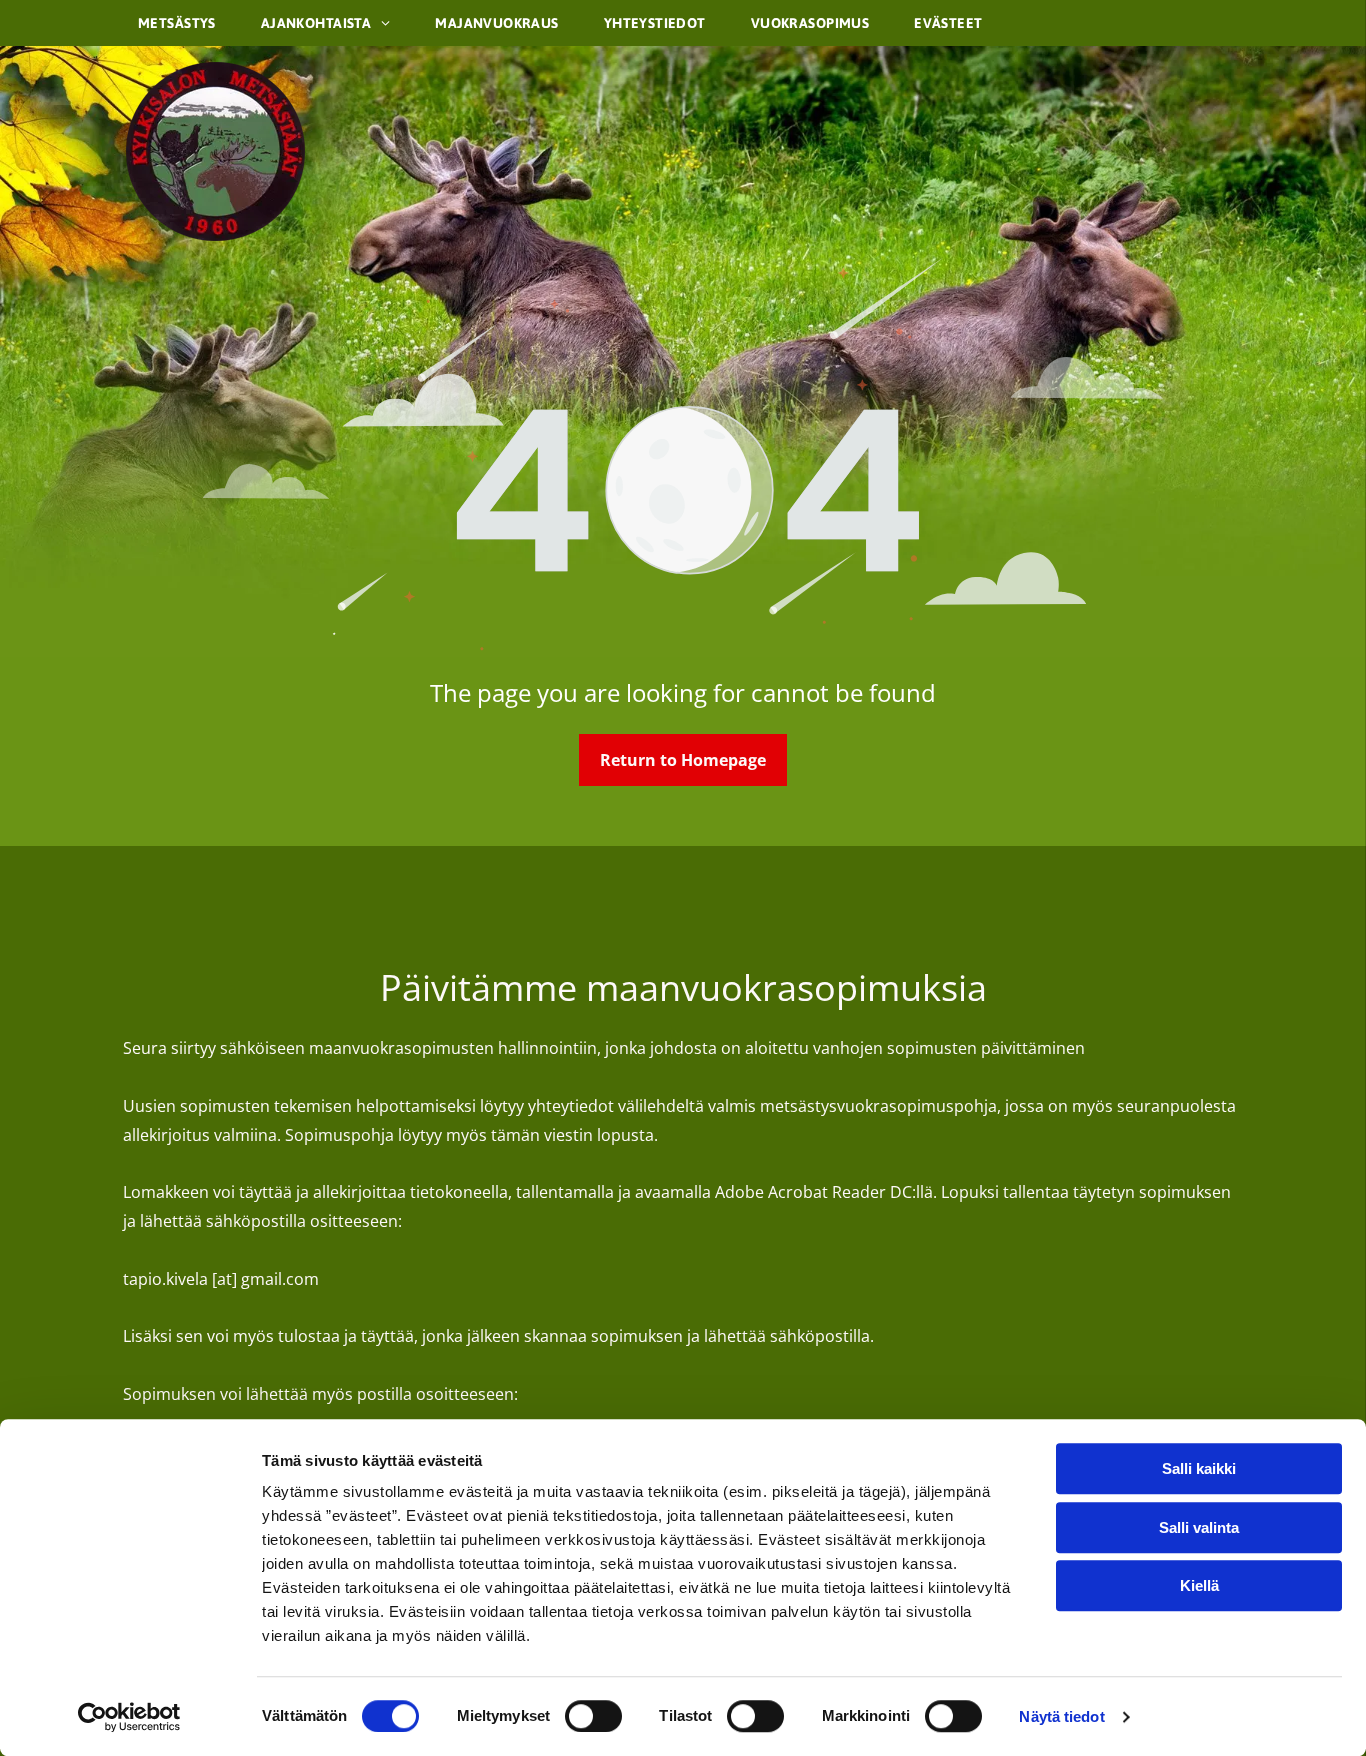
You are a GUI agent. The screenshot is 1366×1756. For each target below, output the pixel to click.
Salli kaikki (1199, 1468)
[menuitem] (184, 23)
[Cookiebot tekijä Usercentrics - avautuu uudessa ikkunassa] (129, 1717)
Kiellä (1199, 1585)
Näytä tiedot (1061, 1716)
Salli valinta (1199, 1527)
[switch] (593, 1716)
